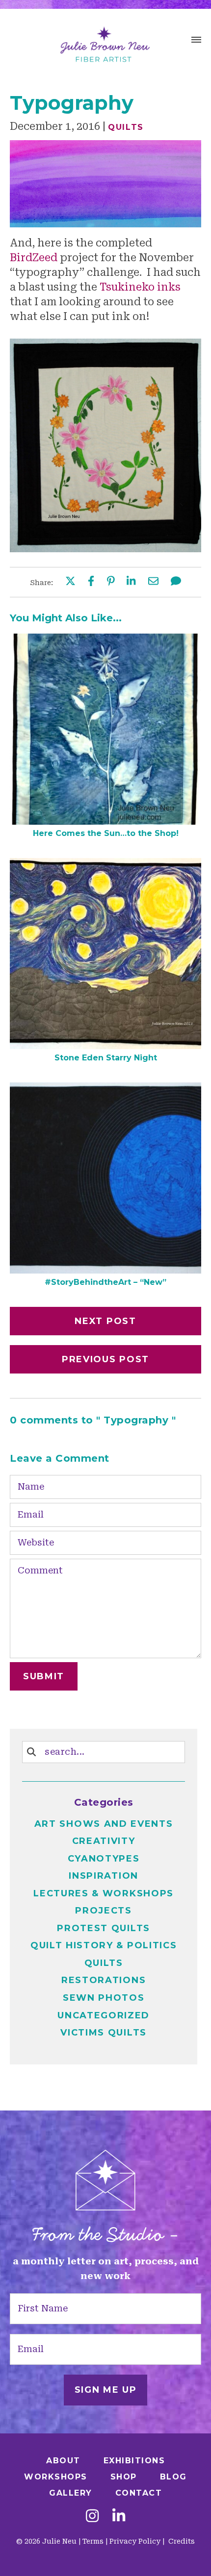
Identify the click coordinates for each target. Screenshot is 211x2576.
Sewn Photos (104, 1998)
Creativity (104, 1841)
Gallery (71, 2493)
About (63, 2461)
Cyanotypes (104, 1859)
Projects (104, 1911)
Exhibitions (134, 2461)
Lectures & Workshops (104, 1893)
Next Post (105, 1321)
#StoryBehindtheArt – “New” (105, 1282)
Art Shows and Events (104, 1824)
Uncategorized (104, 2015)
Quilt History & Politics (104, 1945)
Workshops (56, 2477)
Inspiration (104, 1876)
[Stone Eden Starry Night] (105, 1046)
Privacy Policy (135, 2541)
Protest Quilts (104, 1928)
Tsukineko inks (140, 287)
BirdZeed (34, 258)
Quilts (126, 127)
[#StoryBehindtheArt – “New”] (105, 1270)
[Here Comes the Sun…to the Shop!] (105, 821)
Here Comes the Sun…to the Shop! (106, 833)
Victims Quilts (104, 2033)
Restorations (104, 1980)
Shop (124, 2477)
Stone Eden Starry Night (106, 1058)
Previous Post (105, 1359)
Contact (139, 2493)
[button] (196, 41)
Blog (173, 2477)
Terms (93, 2541)
